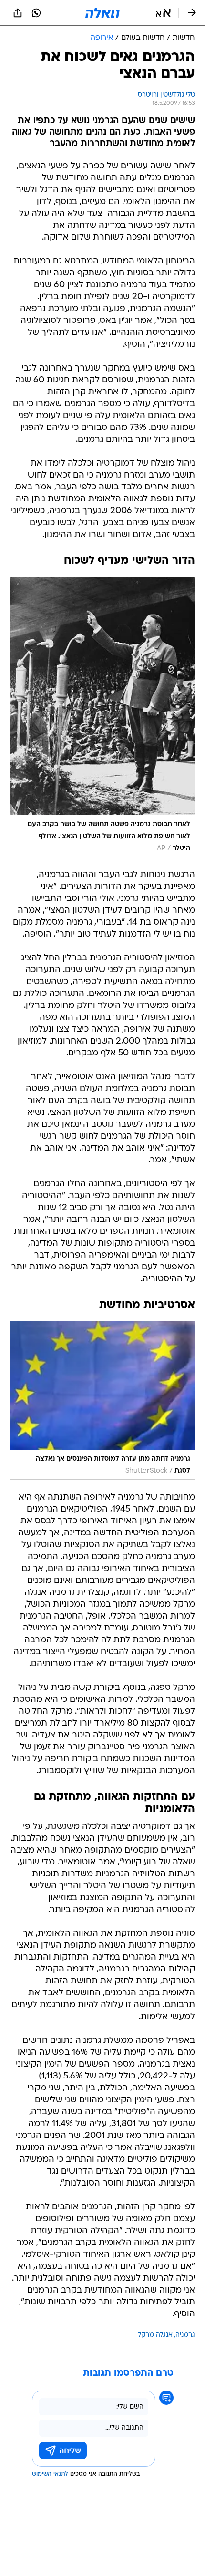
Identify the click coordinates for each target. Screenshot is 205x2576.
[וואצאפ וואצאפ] (36, 13)
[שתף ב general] (18, 13)
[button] (163, 13)
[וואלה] (102, 13)
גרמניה (185, 2335)
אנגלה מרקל (155, 2335)
